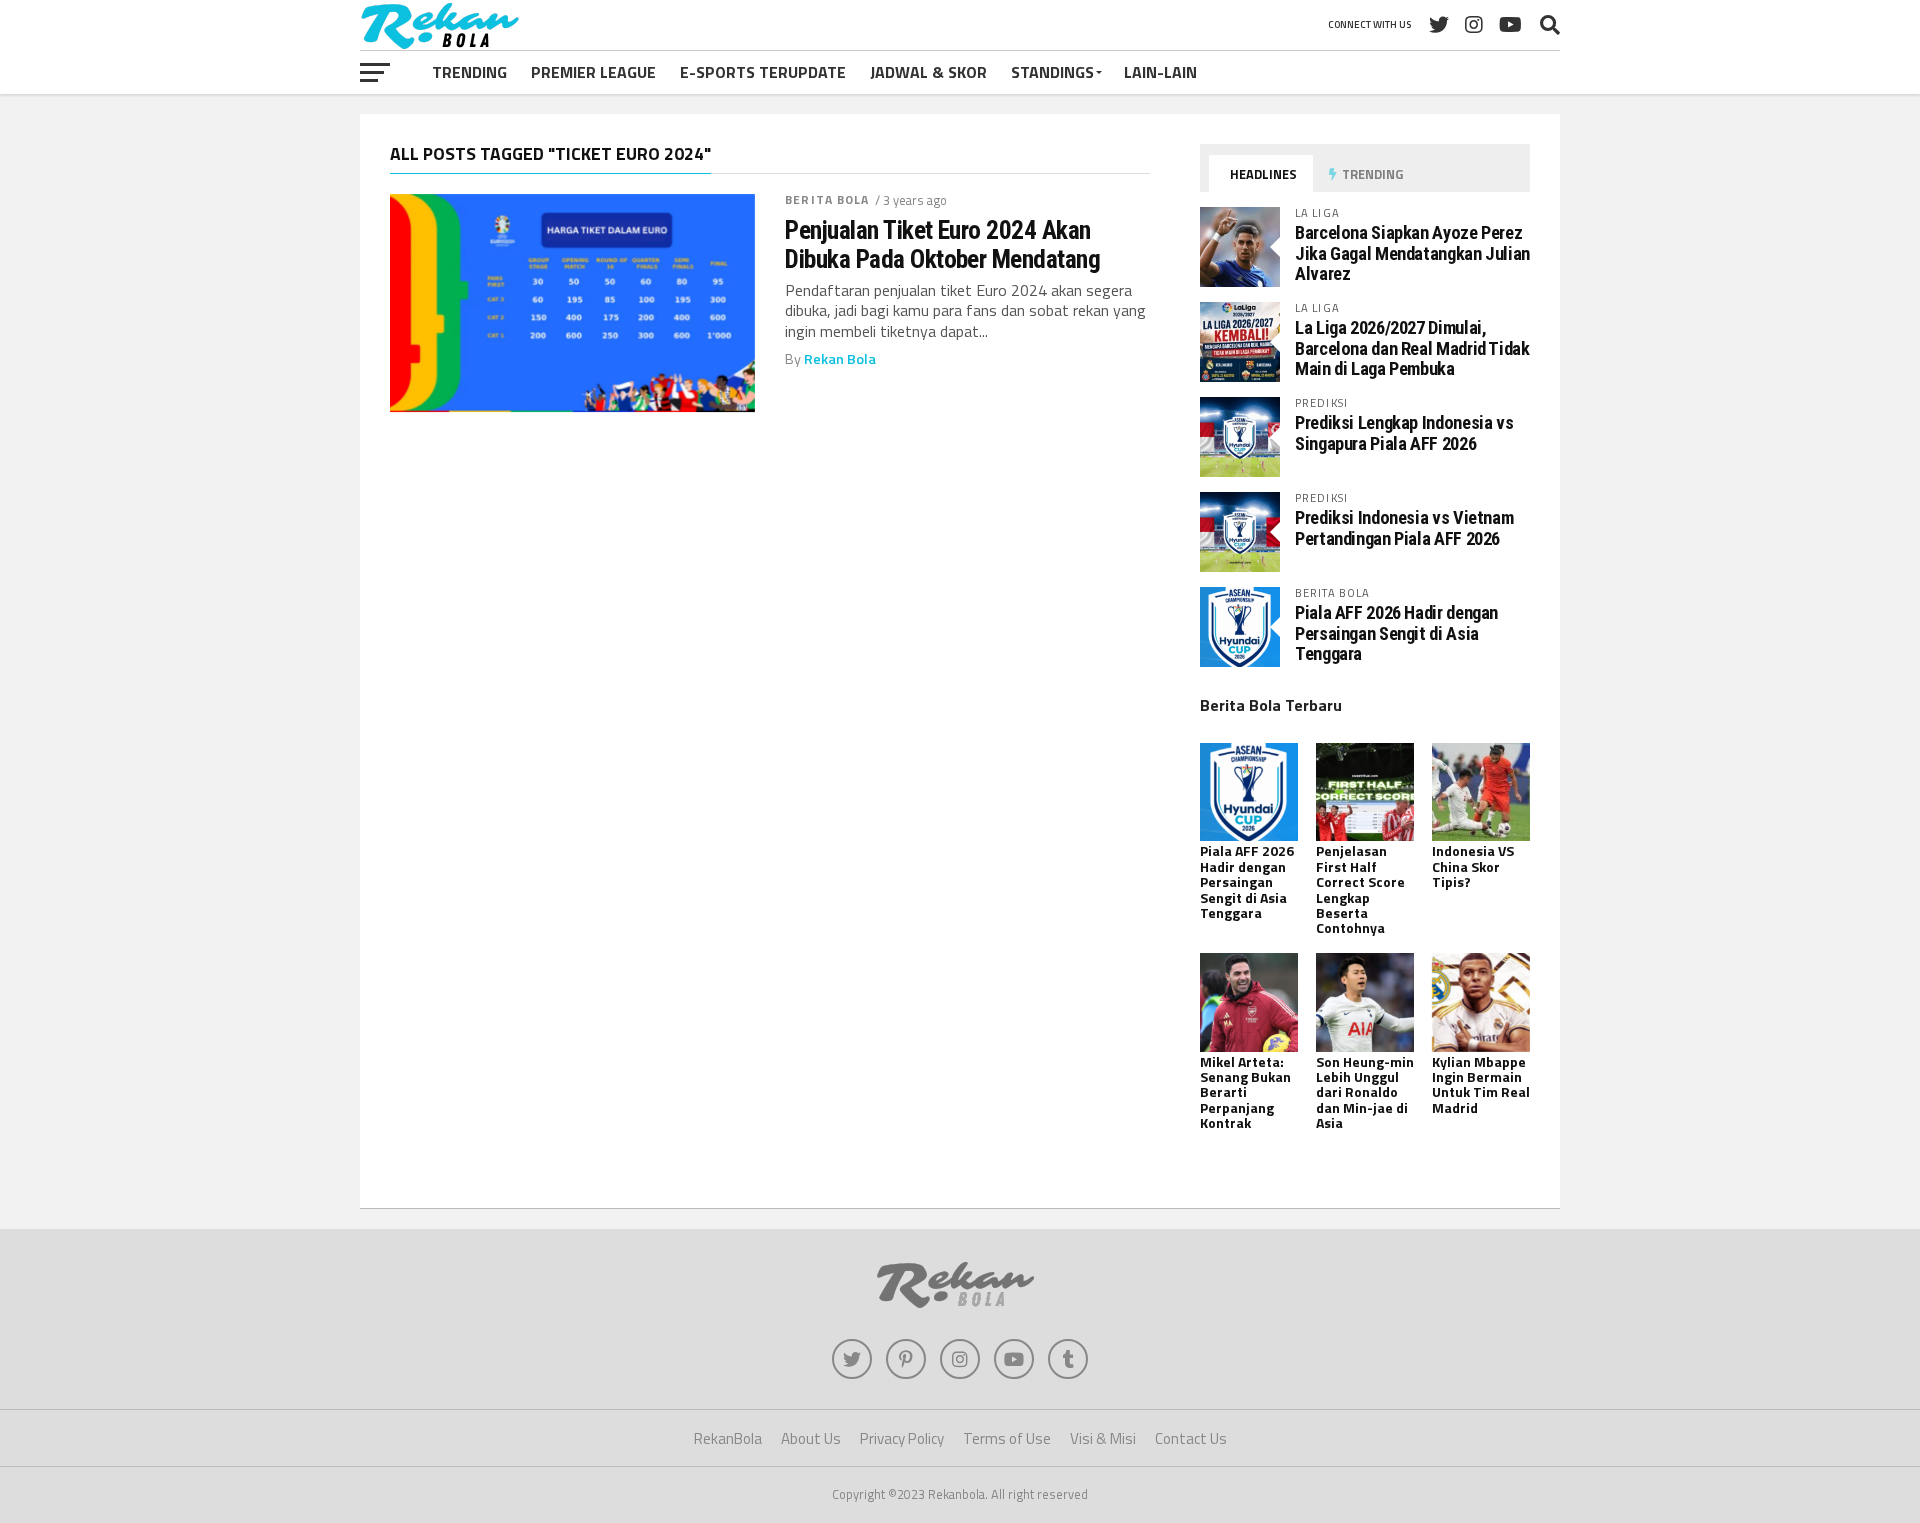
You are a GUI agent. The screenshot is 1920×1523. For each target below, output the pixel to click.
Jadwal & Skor (928, 72)
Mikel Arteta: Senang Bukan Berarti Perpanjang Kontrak (1245, 1092)
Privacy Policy (902, 1438)
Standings (1052, 72)
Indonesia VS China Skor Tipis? (1473, 866)
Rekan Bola (840, 359)
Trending (469, 72)
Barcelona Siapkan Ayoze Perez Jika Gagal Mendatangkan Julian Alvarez (1412, 252)
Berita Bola (827, 199)
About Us (811, 1438)
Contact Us (1191, 1438)
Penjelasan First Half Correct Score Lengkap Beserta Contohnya (1360, 889)
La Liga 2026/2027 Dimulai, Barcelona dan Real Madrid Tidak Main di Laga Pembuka (1412, 347)
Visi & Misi (1103, 1438)
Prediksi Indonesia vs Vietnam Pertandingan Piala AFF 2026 (1404, 527)
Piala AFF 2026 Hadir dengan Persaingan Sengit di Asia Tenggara (1396, 632)
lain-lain (1160, 72)
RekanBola (728, 1438)
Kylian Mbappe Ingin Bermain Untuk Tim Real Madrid (1481, 1084)
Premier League (593, 72)
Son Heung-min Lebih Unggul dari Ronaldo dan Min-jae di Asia (1365, 1092)
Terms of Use (1007, 1438)
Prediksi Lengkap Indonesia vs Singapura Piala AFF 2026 (1404, 432)
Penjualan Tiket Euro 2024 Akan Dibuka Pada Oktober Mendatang (942, 244)
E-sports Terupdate (763, 72)
